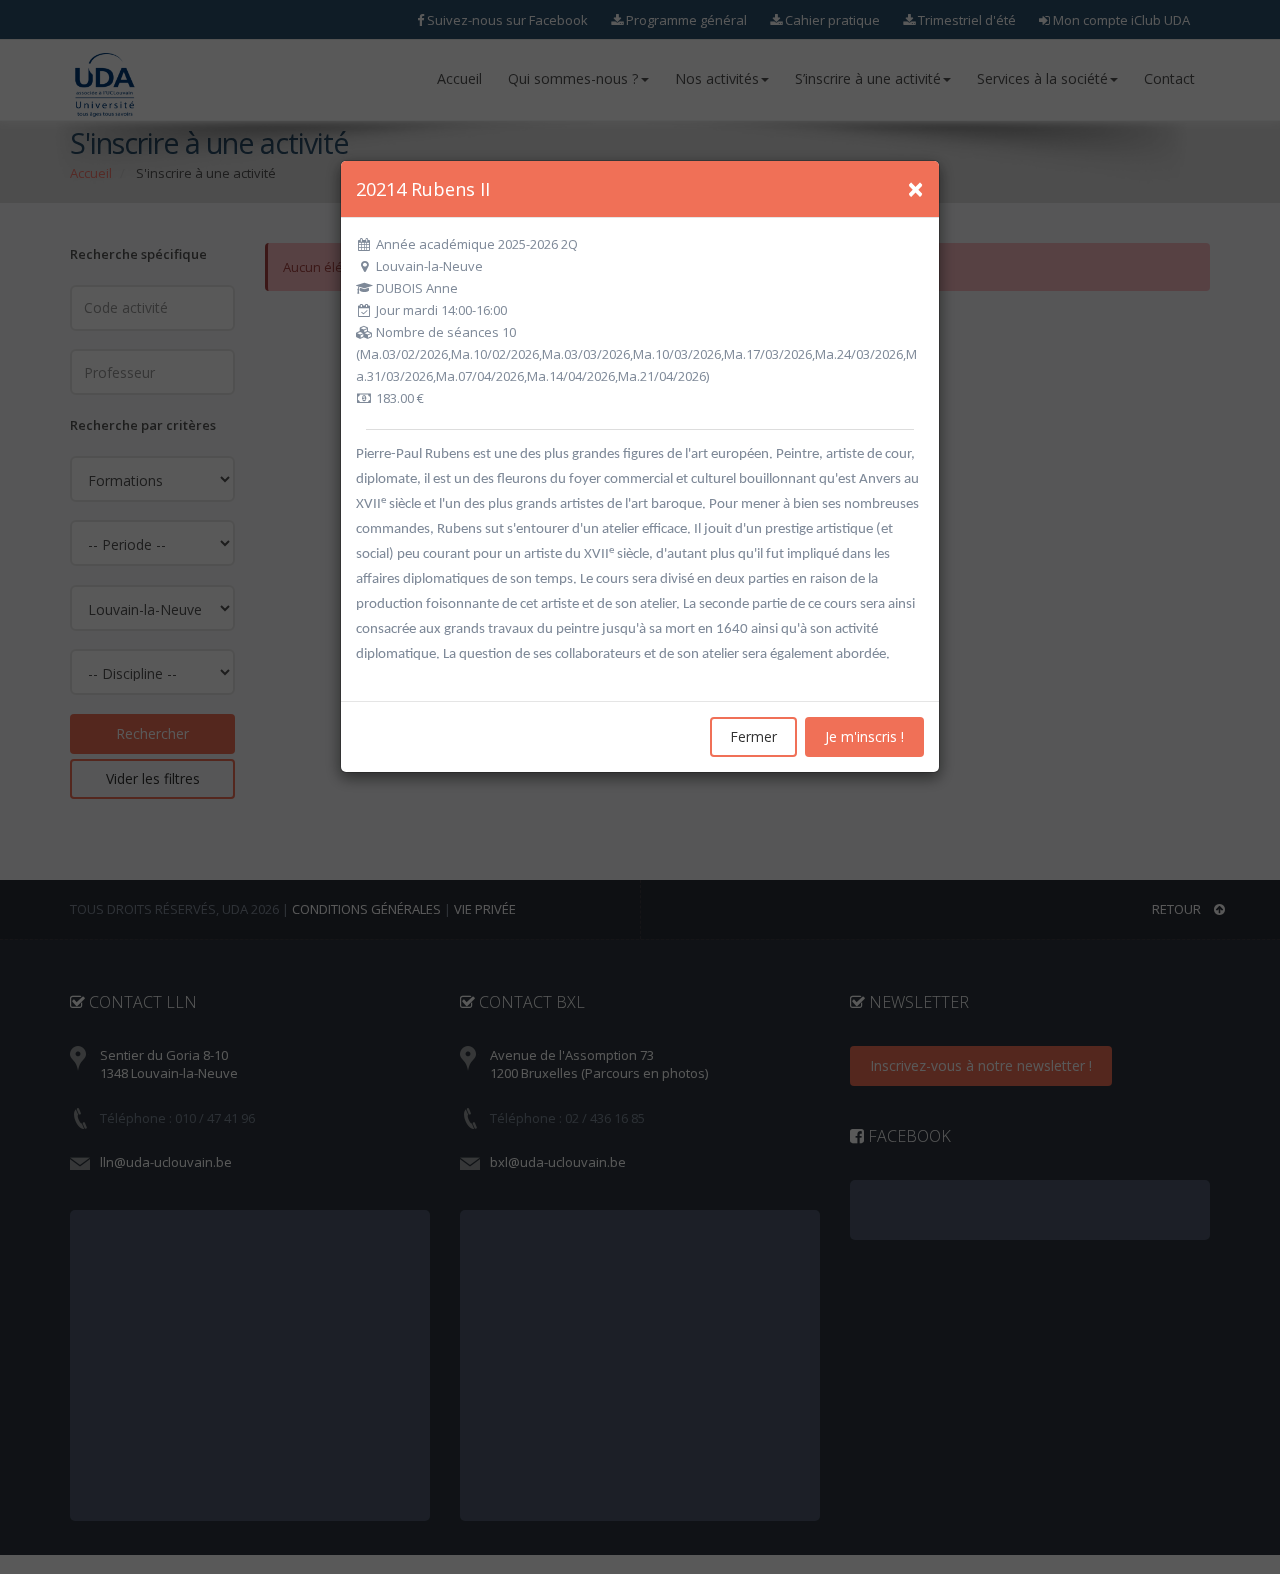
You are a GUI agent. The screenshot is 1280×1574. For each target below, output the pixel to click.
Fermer (753, 736)
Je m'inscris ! (864, 736)
